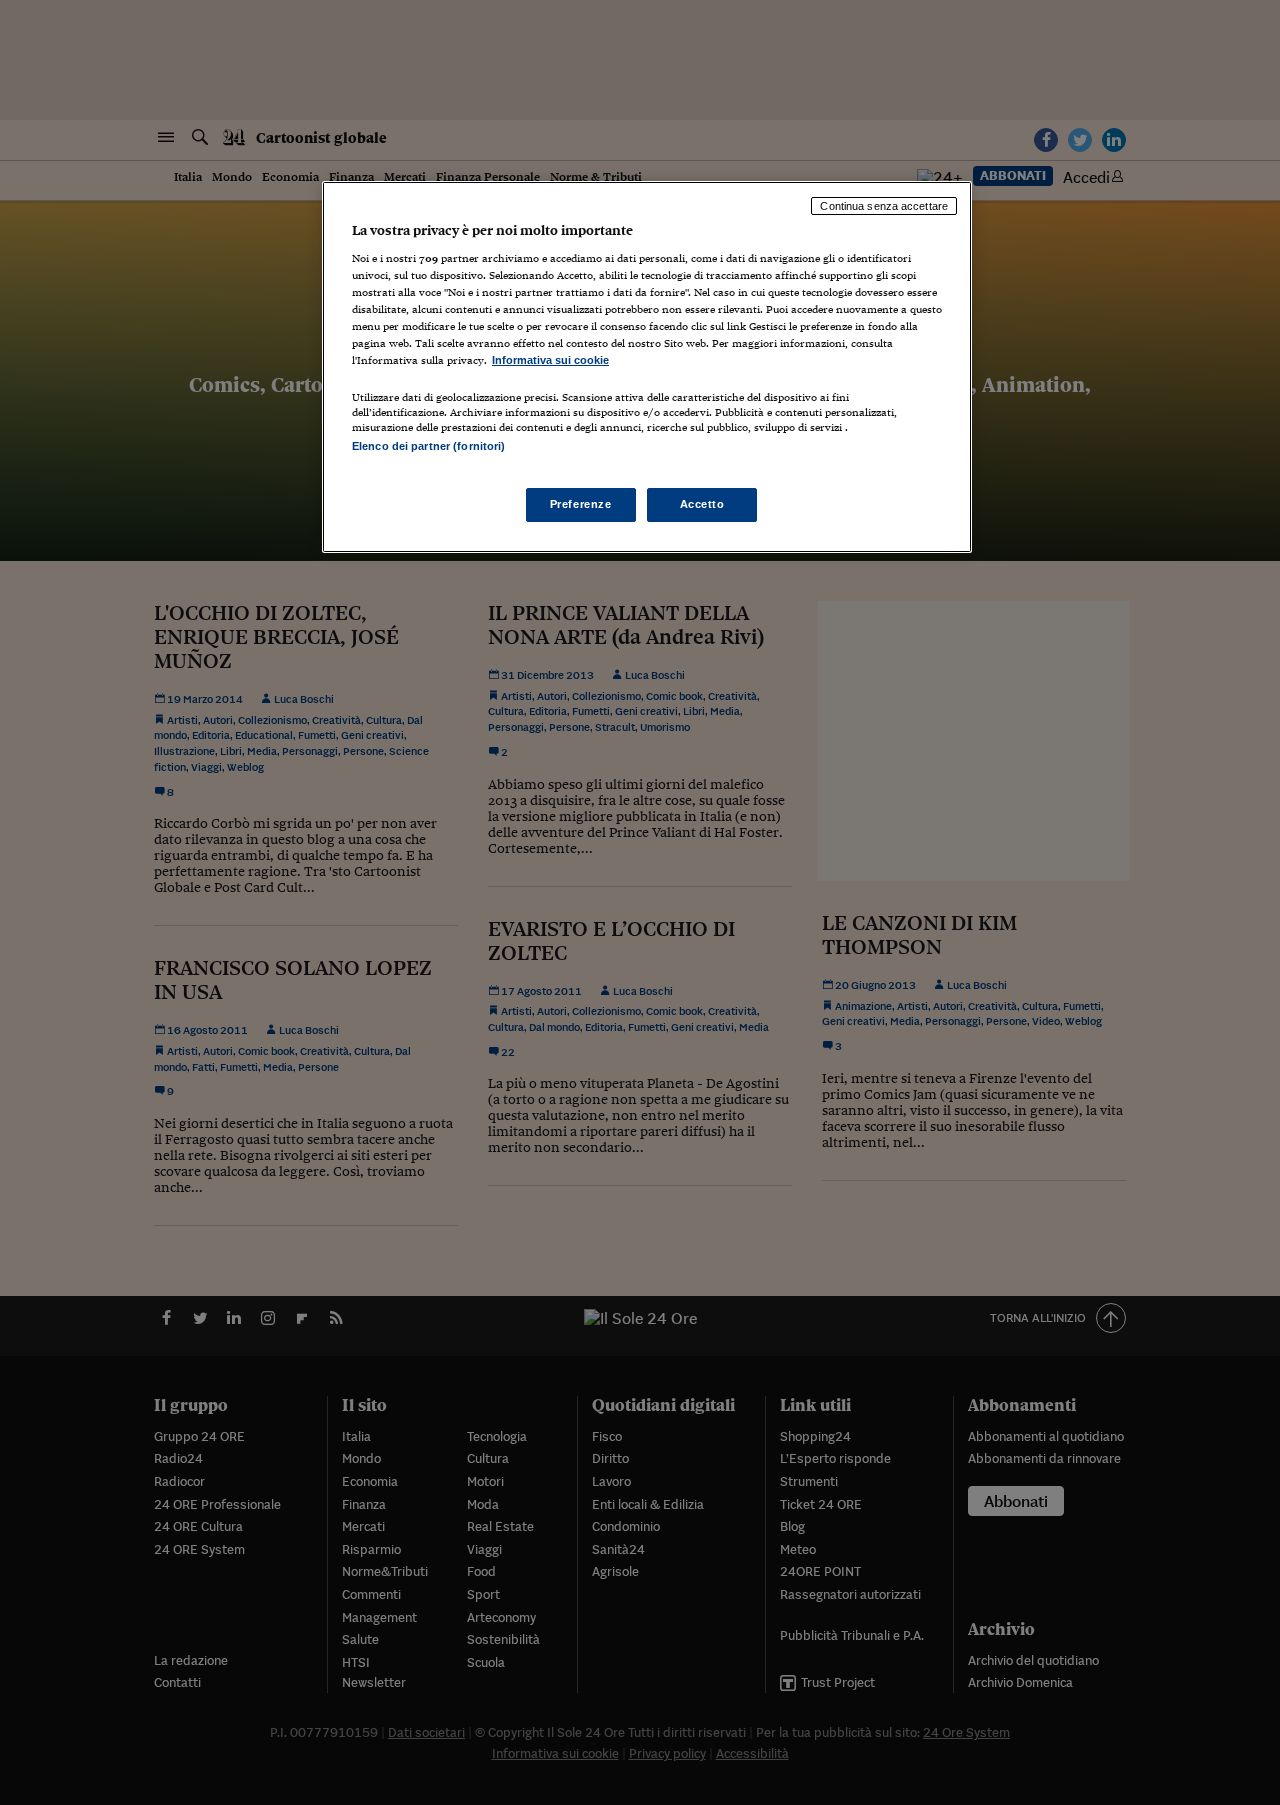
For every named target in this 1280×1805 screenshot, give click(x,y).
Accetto (702, 504)
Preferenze (581, 504)
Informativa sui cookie (550, 360)
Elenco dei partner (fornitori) (428, 446)
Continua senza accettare (884, 206)
